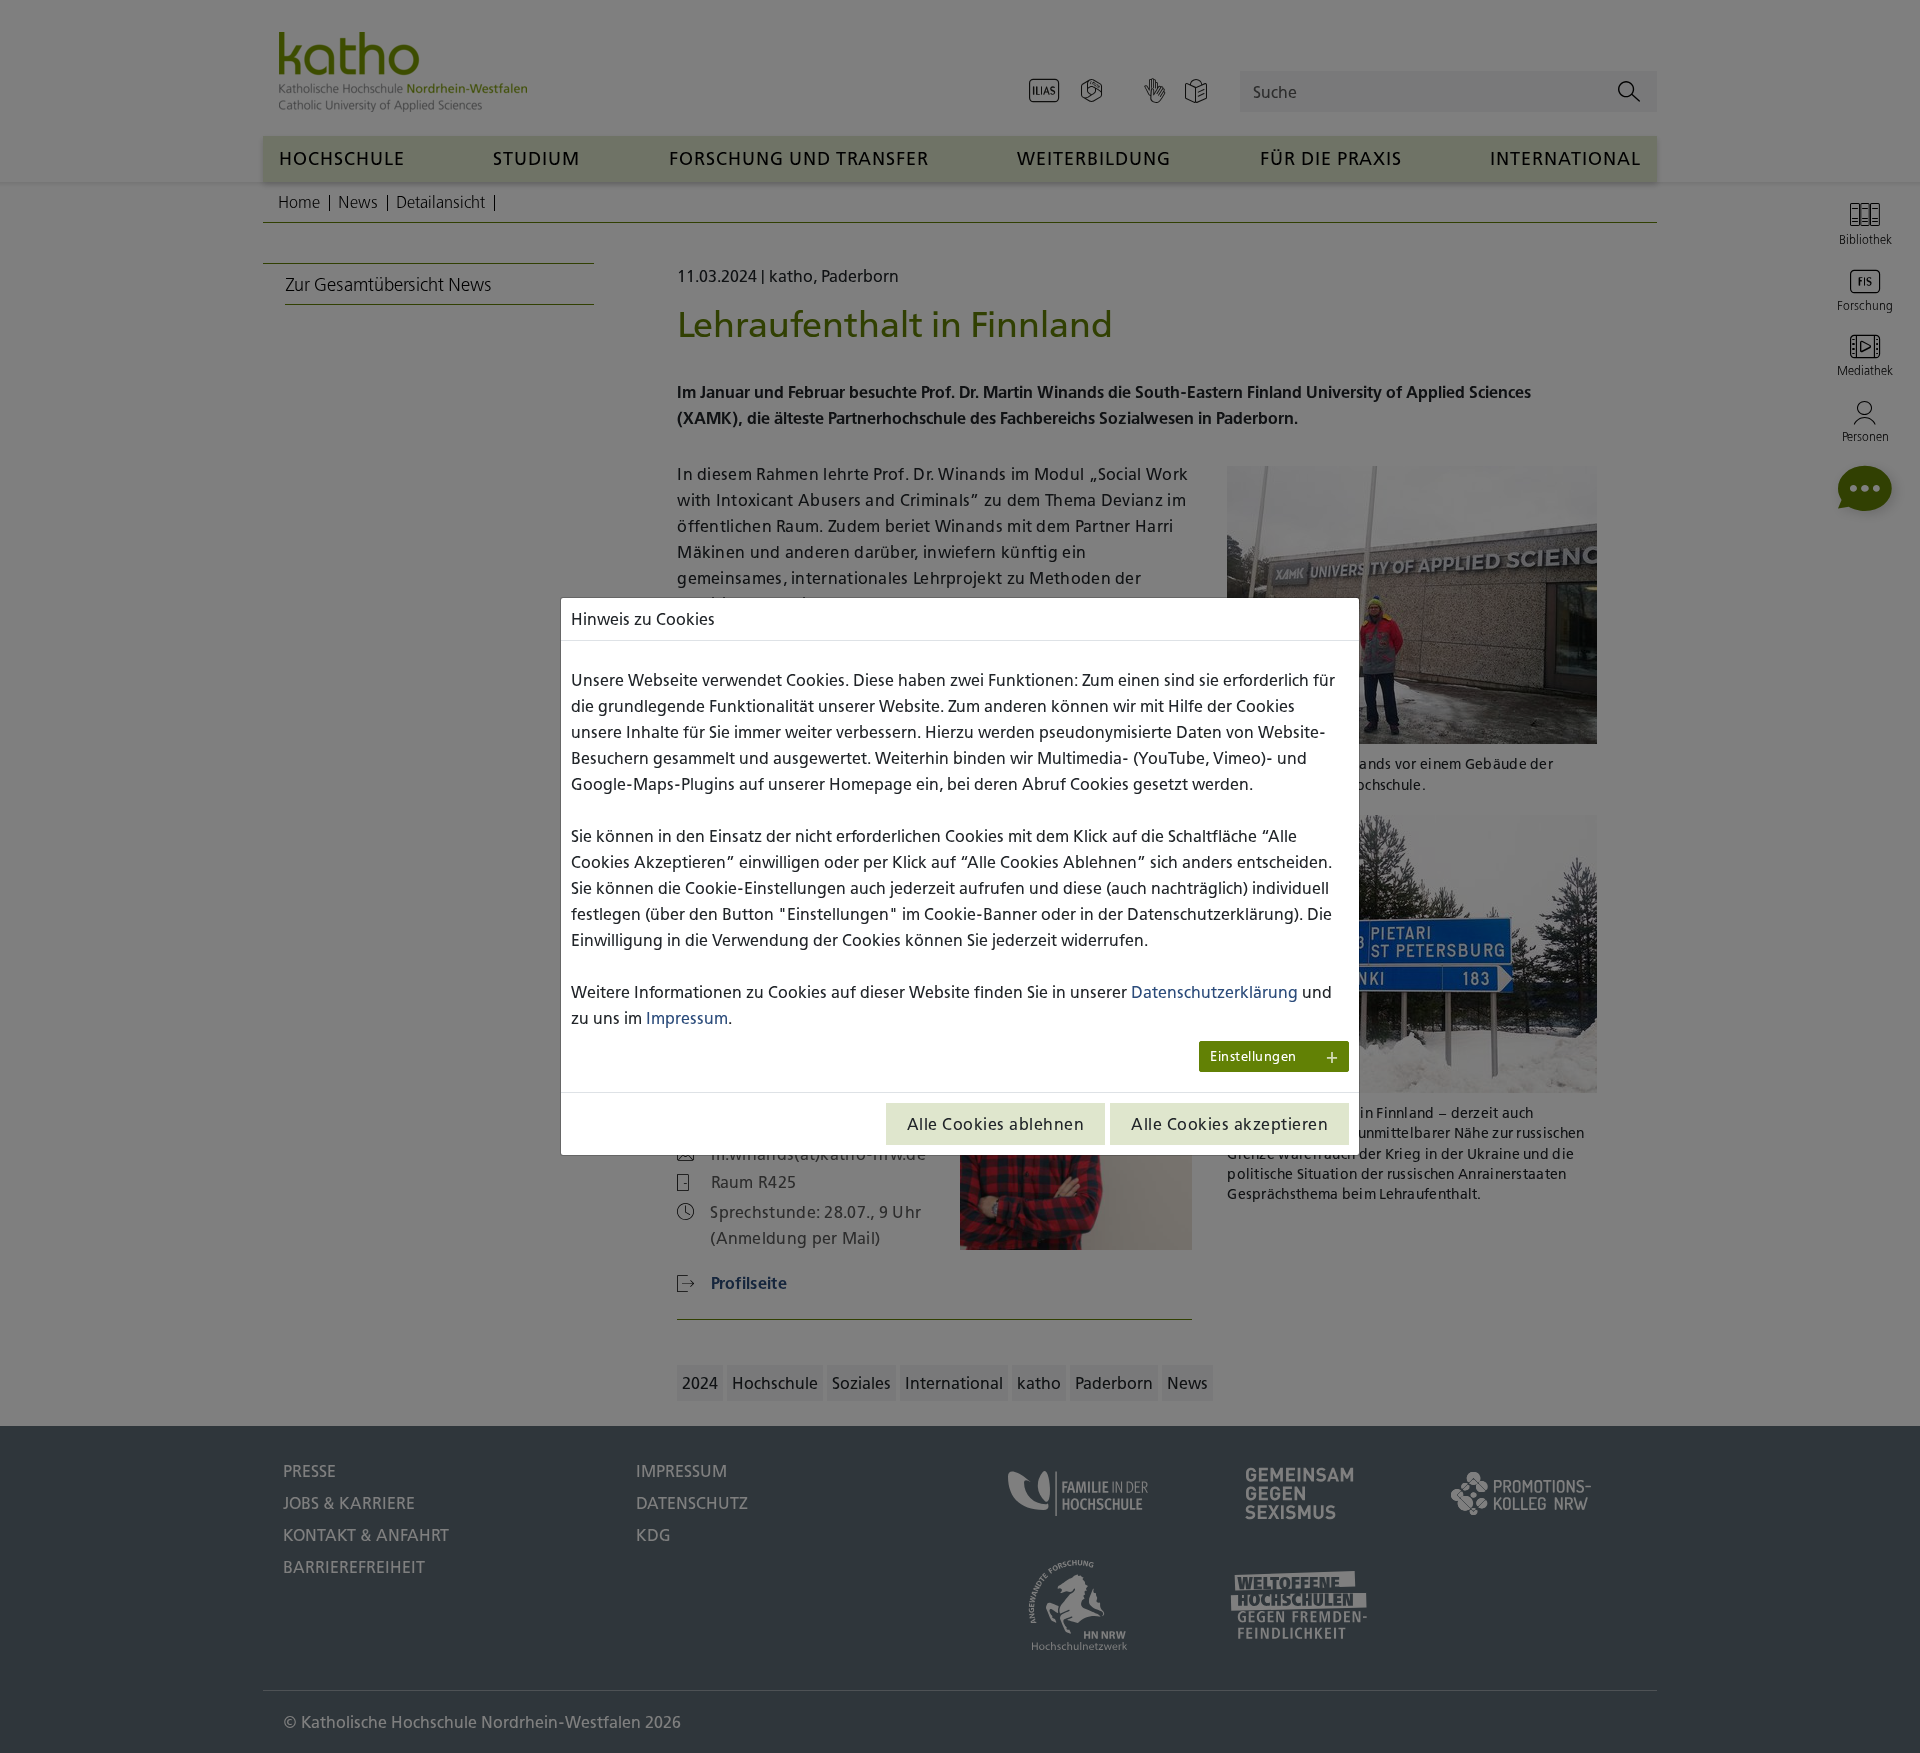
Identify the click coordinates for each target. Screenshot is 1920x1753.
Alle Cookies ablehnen (996, 1124)
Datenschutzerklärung (1214, 992)
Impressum (687, 1018)
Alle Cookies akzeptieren (1229, 1124)
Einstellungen (1253, 1056)
